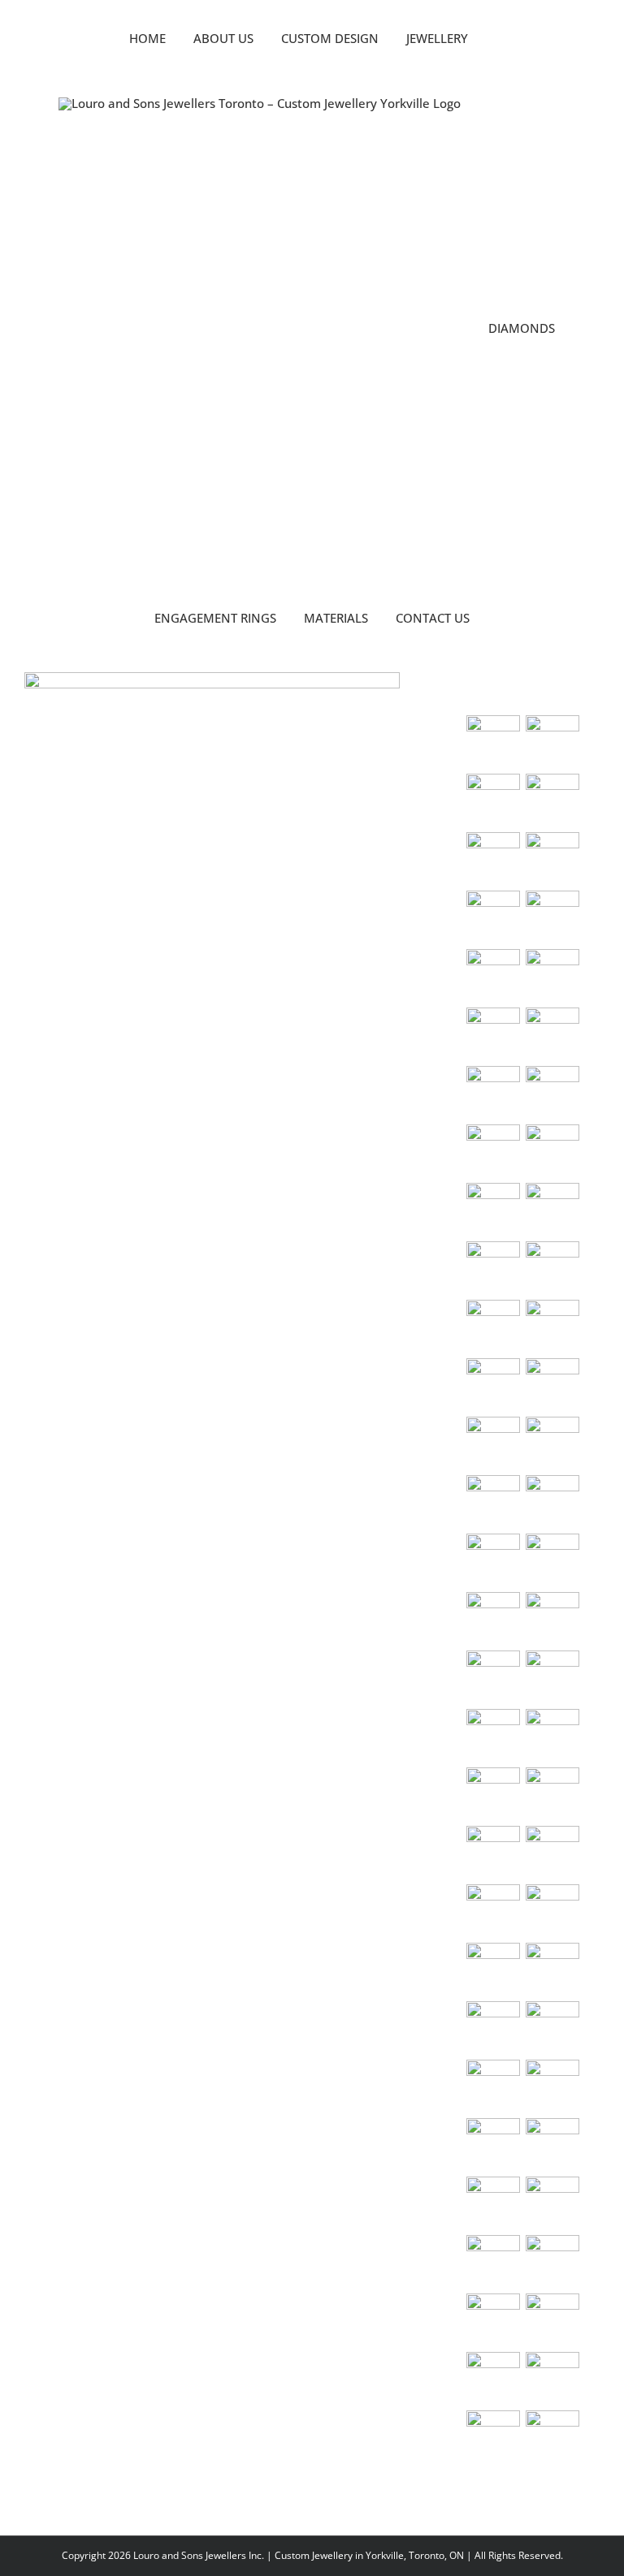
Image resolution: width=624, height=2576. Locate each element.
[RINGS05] (552, 2320)
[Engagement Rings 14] (552, 742)
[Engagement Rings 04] (552, 1034)
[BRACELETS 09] (552, 1502)
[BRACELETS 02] (493, 1736)
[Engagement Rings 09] (493, 917)
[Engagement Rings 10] (552, 859)
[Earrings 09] (552, 1970)
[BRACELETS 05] (552, 1619)
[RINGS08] (493, 2437)
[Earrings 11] (552, 2028)
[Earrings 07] (552, 1911)
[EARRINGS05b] (552, 1853)
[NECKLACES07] (552, 1327)
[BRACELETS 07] (552, 1560)
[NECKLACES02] (552, 1151)
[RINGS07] (552, 2379)
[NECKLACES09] (552, 1385)
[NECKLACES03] (493, 1210)
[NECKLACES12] (493, 1443)
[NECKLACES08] (493, 1385)
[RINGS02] (493, 2262)
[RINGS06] (493, 2379)
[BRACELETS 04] (493, 1677)
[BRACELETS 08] (493, 1560)
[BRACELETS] (552, 1736)
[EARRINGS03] (493, 1853)
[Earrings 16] (493, 2203)
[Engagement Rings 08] (552, 917)
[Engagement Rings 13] (493, 800)
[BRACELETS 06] (493, 1619)
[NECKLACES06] (493, 1327)
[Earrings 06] (493, 1911)
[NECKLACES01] (552, 1210)
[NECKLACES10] (552, 1443)
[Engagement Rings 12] (552, 800)
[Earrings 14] (493, 2145)
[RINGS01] (552, 2203)
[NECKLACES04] (493, 1268)
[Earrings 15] (552, 2145)
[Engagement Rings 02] (552, 1093)
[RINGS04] (493, 2320)
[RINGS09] (552, 2437)
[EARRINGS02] (552, 1794)
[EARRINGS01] (493, 1794)
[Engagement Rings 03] (493, 1093)
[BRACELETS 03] (552, 1677)
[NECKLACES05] (552, 1268)
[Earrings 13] (552, 2086)
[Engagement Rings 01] (493, 1151)
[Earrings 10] (493, 2028)
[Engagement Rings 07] (493, 976)
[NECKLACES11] (493, 1502)
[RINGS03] (552, 2262)
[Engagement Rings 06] (552, 976)
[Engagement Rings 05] (493, 1034)
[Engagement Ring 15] (493, 742)
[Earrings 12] (493, 2086)
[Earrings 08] (493, 1970)
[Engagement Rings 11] (493, 859)
